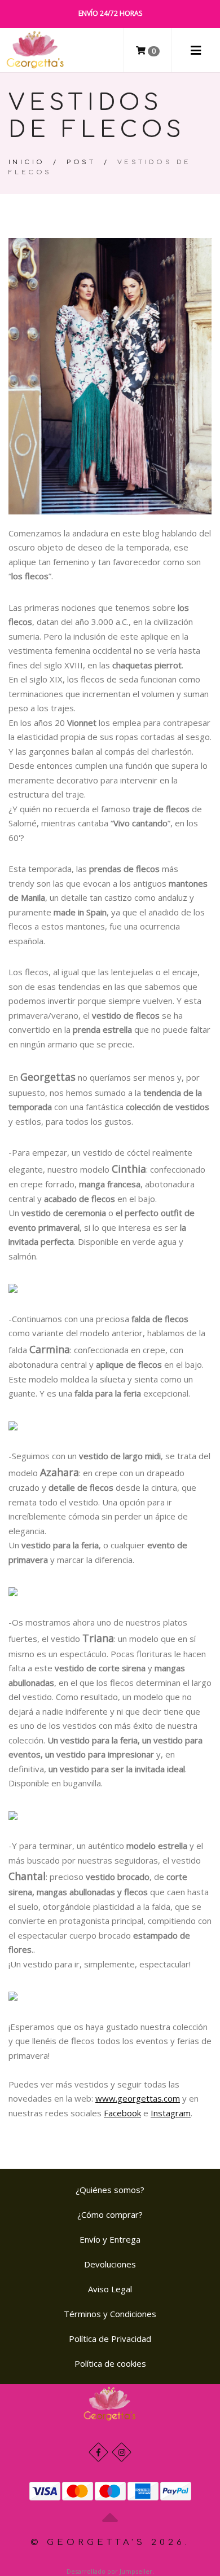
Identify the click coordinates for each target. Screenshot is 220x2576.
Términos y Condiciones (110, 2314)
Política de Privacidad (110, 2339)
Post (81, 162)
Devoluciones (110, 2264)
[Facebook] (98, 2452)
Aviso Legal (110, 2289)
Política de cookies (110, 2363)
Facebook (122, 2113)
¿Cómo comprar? (110, 2214)
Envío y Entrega (110, 2239)
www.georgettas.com (138, 2098)
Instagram (171, 2113)
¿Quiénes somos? (110, 2190)
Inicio (27, 162)
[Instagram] (122, 2452)
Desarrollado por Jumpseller (109, 2571)
